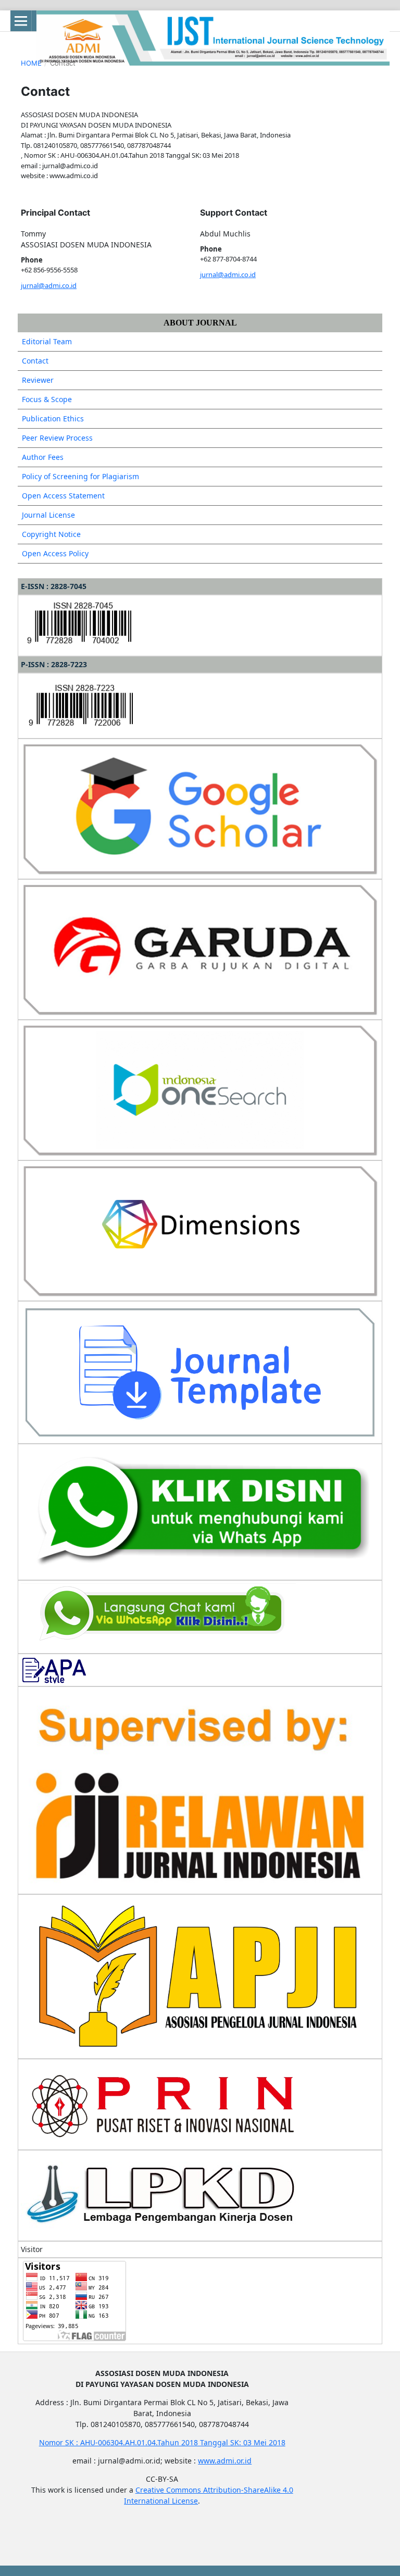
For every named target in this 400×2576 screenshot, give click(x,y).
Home (31, 63)
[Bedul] (158, 1616)
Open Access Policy (55, 553)
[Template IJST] (200, 1372)
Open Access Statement (63, 496)
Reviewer (38, 380)
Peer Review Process (57, 438)
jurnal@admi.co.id (49, 285)
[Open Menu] (21, 21)
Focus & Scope (47, 399)
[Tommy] (200, 1511)
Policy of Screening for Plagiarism (80, 476)
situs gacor (45, 2519)
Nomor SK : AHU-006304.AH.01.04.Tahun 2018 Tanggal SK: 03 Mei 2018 (162, 2442)
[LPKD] (162, 2194)
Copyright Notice (51, 534)
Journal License (48, 515)
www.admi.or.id (225, 2461)
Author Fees (43, 457)
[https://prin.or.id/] (162, 2103)
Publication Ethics (53, 418)
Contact (35, 361)
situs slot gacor (53, 2537)
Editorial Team (47, 341)
